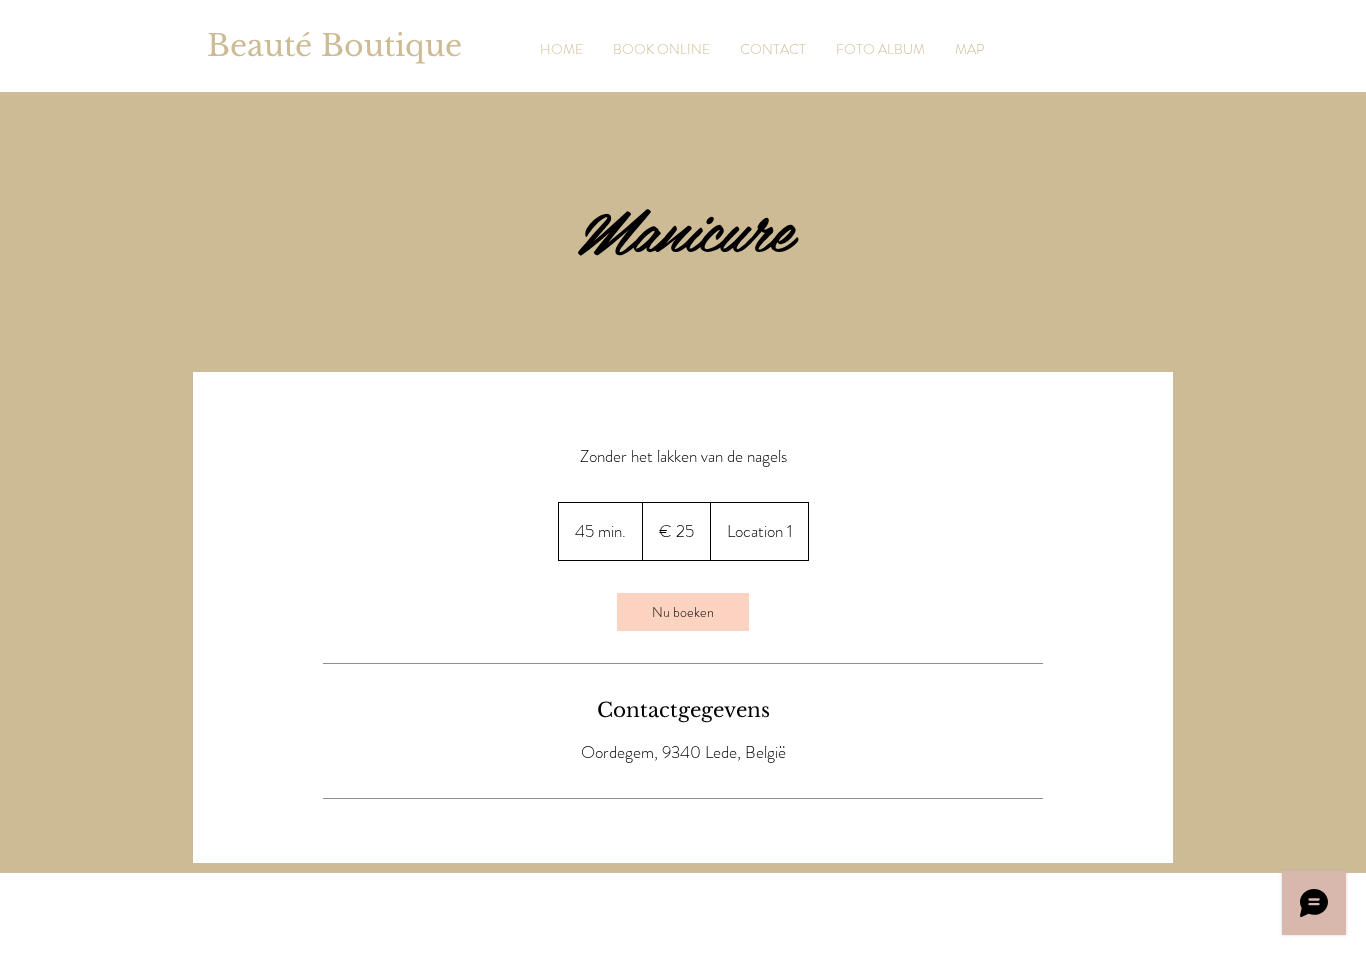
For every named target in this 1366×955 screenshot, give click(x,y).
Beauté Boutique (334, 45)
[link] (683, 612)
